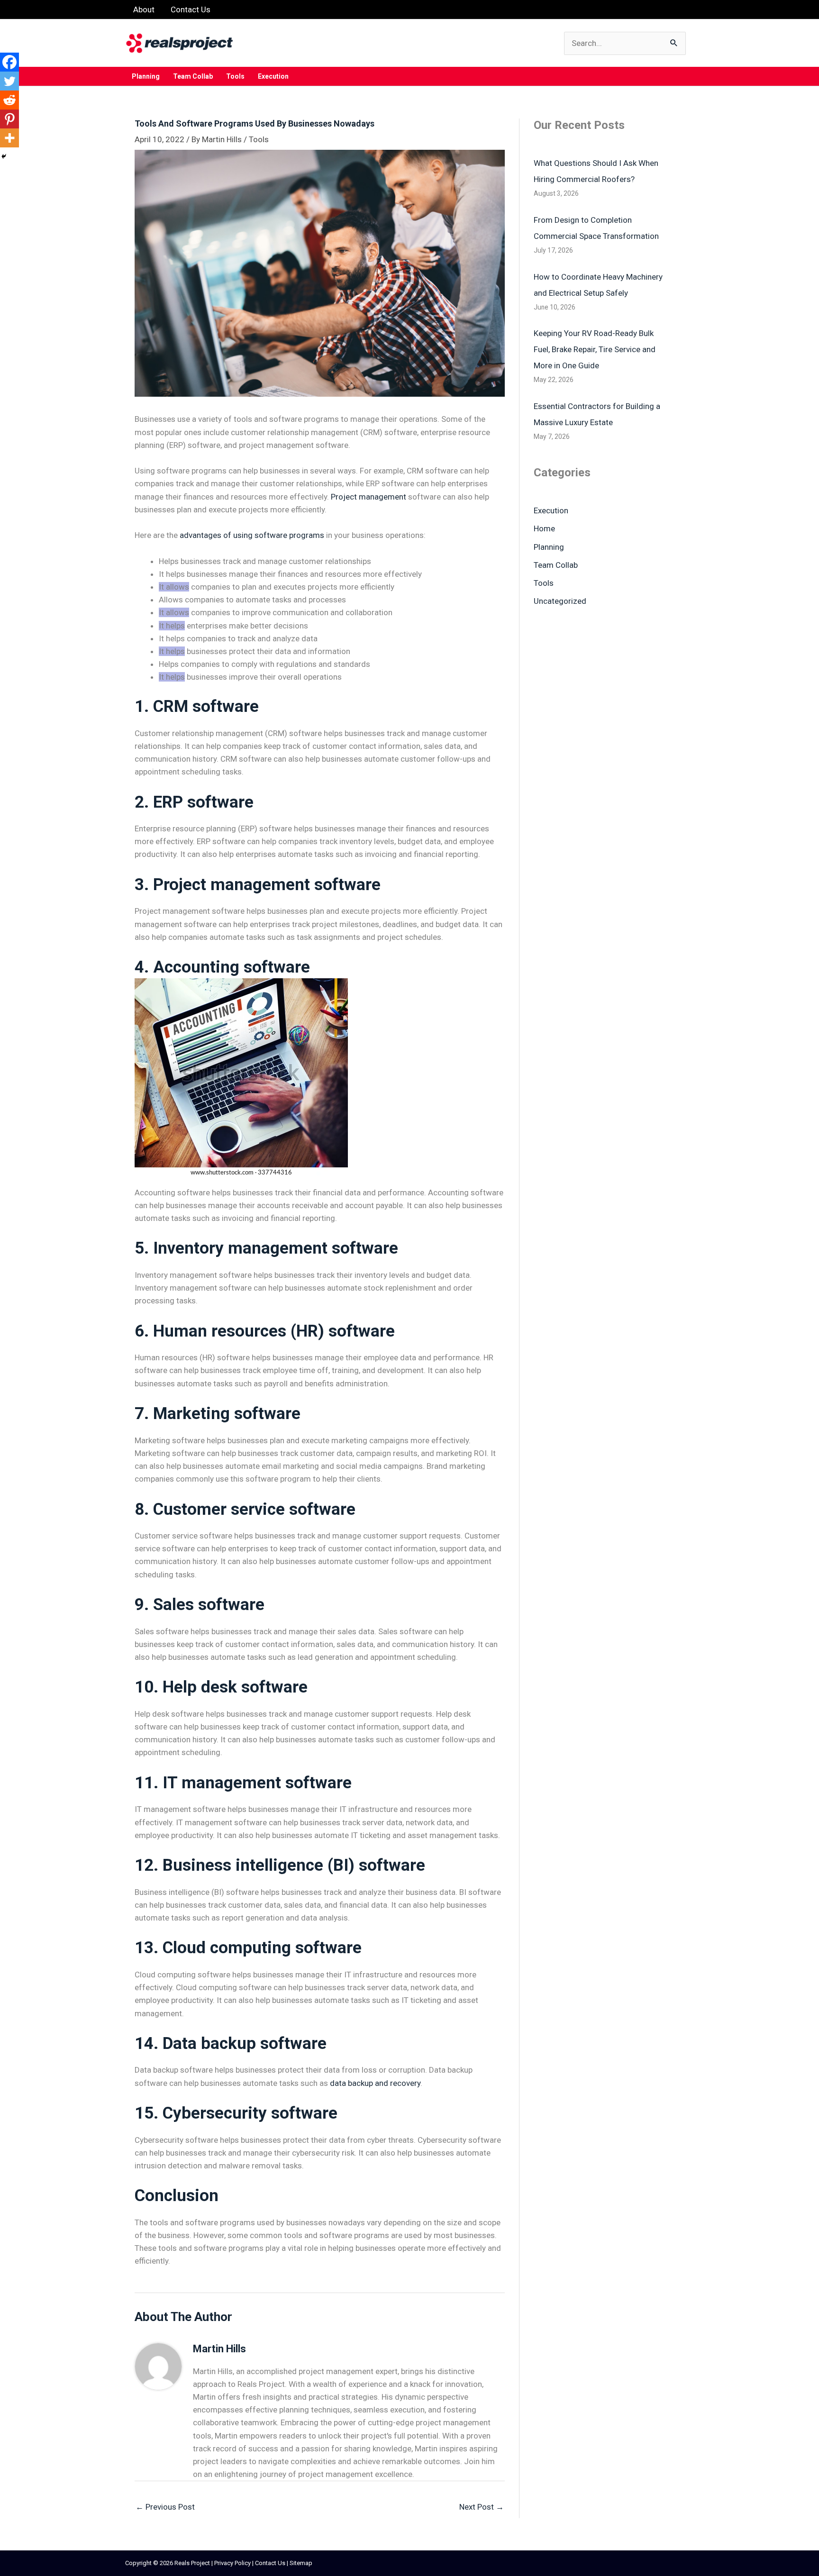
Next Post (482, 2507)
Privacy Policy (232, 2563)
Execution (551, 510)
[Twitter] (9, 81)
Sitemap (301, 2563)
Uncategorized (560, 601)
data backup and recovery (375, 2083)
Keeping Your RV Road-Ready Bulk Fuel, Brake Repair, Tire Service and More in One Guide (595, 349)
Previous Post (165, 2507)
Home (544, 528)
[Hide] (4, 156)
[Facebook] (9, 62)
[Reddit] (9, 100)
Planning (549, 547)
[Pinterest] (9, 119)
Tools (259, 139)
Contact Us (270, 2563)
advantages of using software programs (252, 535)
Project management (369, 497)
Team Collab (556, 565)
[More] (9, 138)
